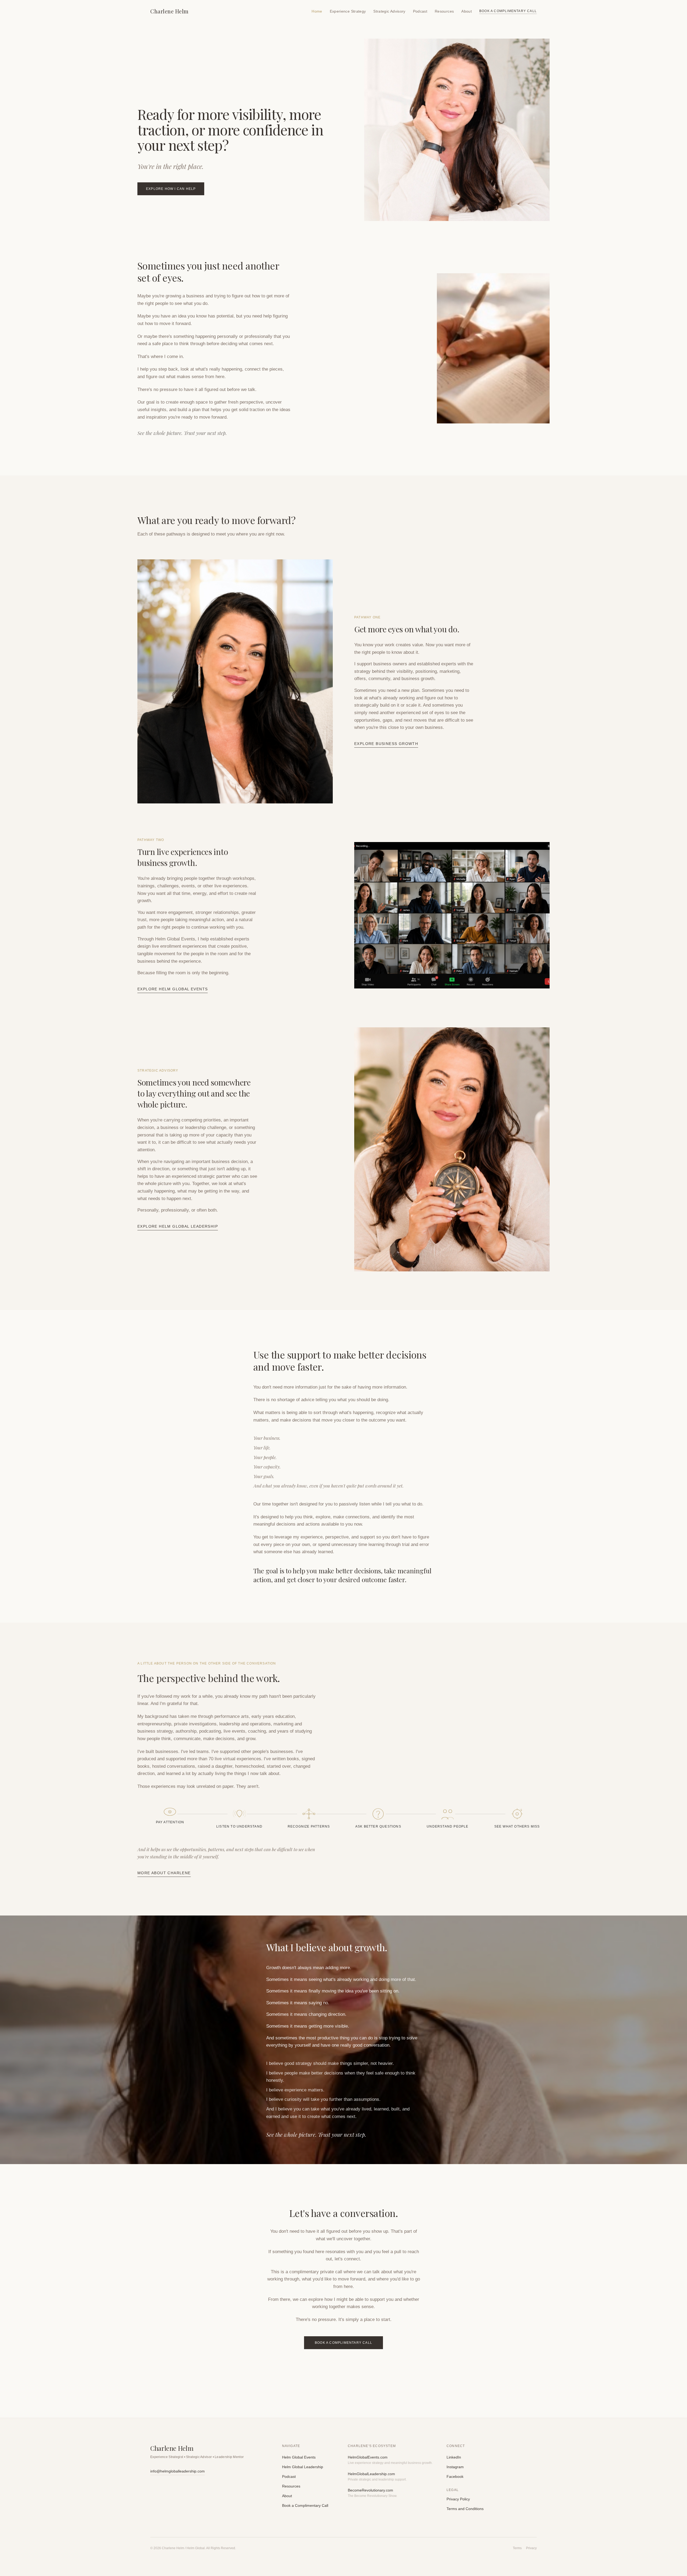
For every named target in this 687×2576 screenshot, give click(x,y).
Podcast (420, 11)
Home (317, 11)
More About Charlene (164, 1873)
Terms (517, 2548)
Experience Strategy (348, 11)
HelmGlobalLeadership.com (371, 2474)
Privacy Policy (458, 2499)
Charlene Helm (169, 11)
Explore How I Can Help (171, 189)
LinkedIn (454, 2457)
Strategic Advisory (389, 11)
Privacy (531, 2548)
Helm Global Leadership (303, 2467)
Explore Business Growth (386, 744)
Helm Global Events (299, 2457)
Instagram (455, 2467)
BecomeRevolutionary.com (370, 2490)
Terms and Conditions (465, 2509)
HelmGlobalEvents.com (368, 2457)
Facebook (455, 2477)
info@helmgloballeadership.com (178, 2471)
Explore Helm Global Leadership (178, 1226)
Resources (444, 11)
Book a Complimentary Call (508, 11)
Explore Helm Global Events (173, 989)
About (467, 11)
